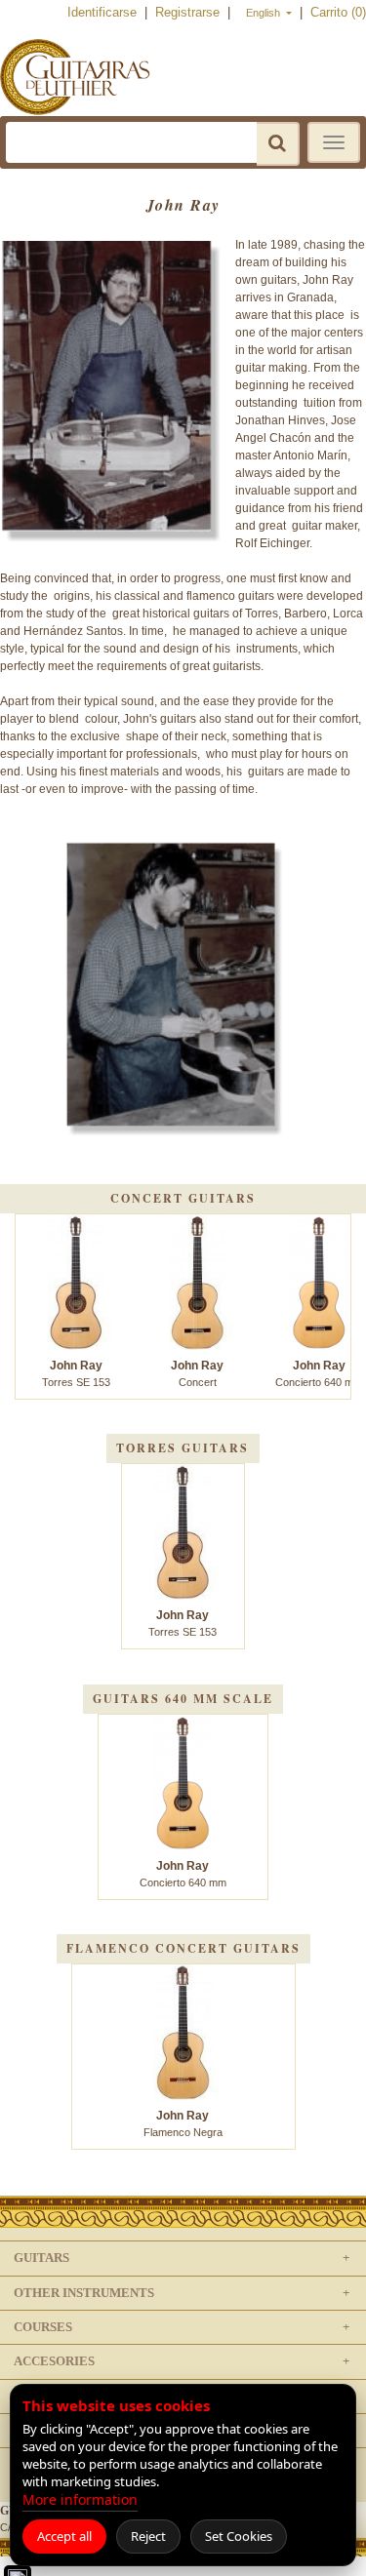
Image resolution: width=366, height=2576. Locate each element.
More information (80, 2499)
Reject (148, 2536)
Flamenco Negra (183, 2123)
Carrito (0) (338, 12)
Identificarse (104, 12)
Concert (197, 1373)
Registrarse (189, 12)
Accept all (64, 2536)
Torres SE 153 (76, 1373)
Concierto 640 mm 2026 (183, 1882)
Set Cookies (239, 2536)
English (264, 13)
